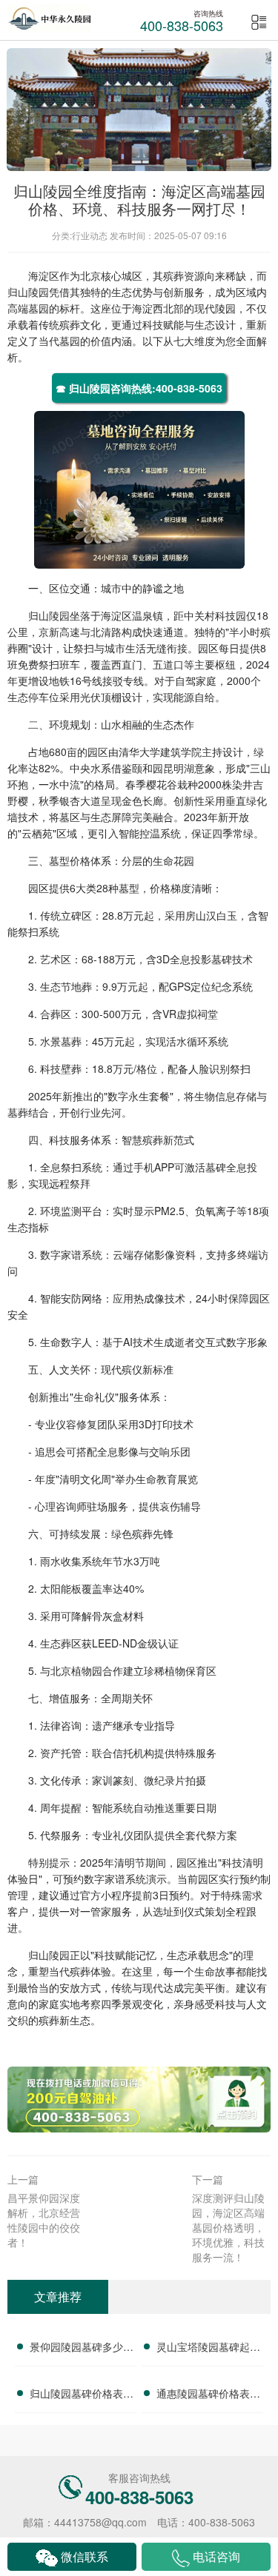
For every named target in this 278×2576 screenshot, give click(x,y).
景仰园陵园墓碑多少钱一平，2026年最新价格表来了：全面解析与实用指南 (82, 2349)
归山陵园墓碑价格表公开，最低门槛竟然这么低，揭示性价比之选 (82, 2395)
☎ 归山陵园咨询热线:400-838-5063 (139, 388)
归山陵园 (28, 292)
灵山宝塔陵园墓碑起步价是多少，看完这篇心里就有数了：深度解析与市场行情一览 (208, 2349)
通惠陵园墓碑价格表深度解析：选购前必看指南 (208, 2395)
